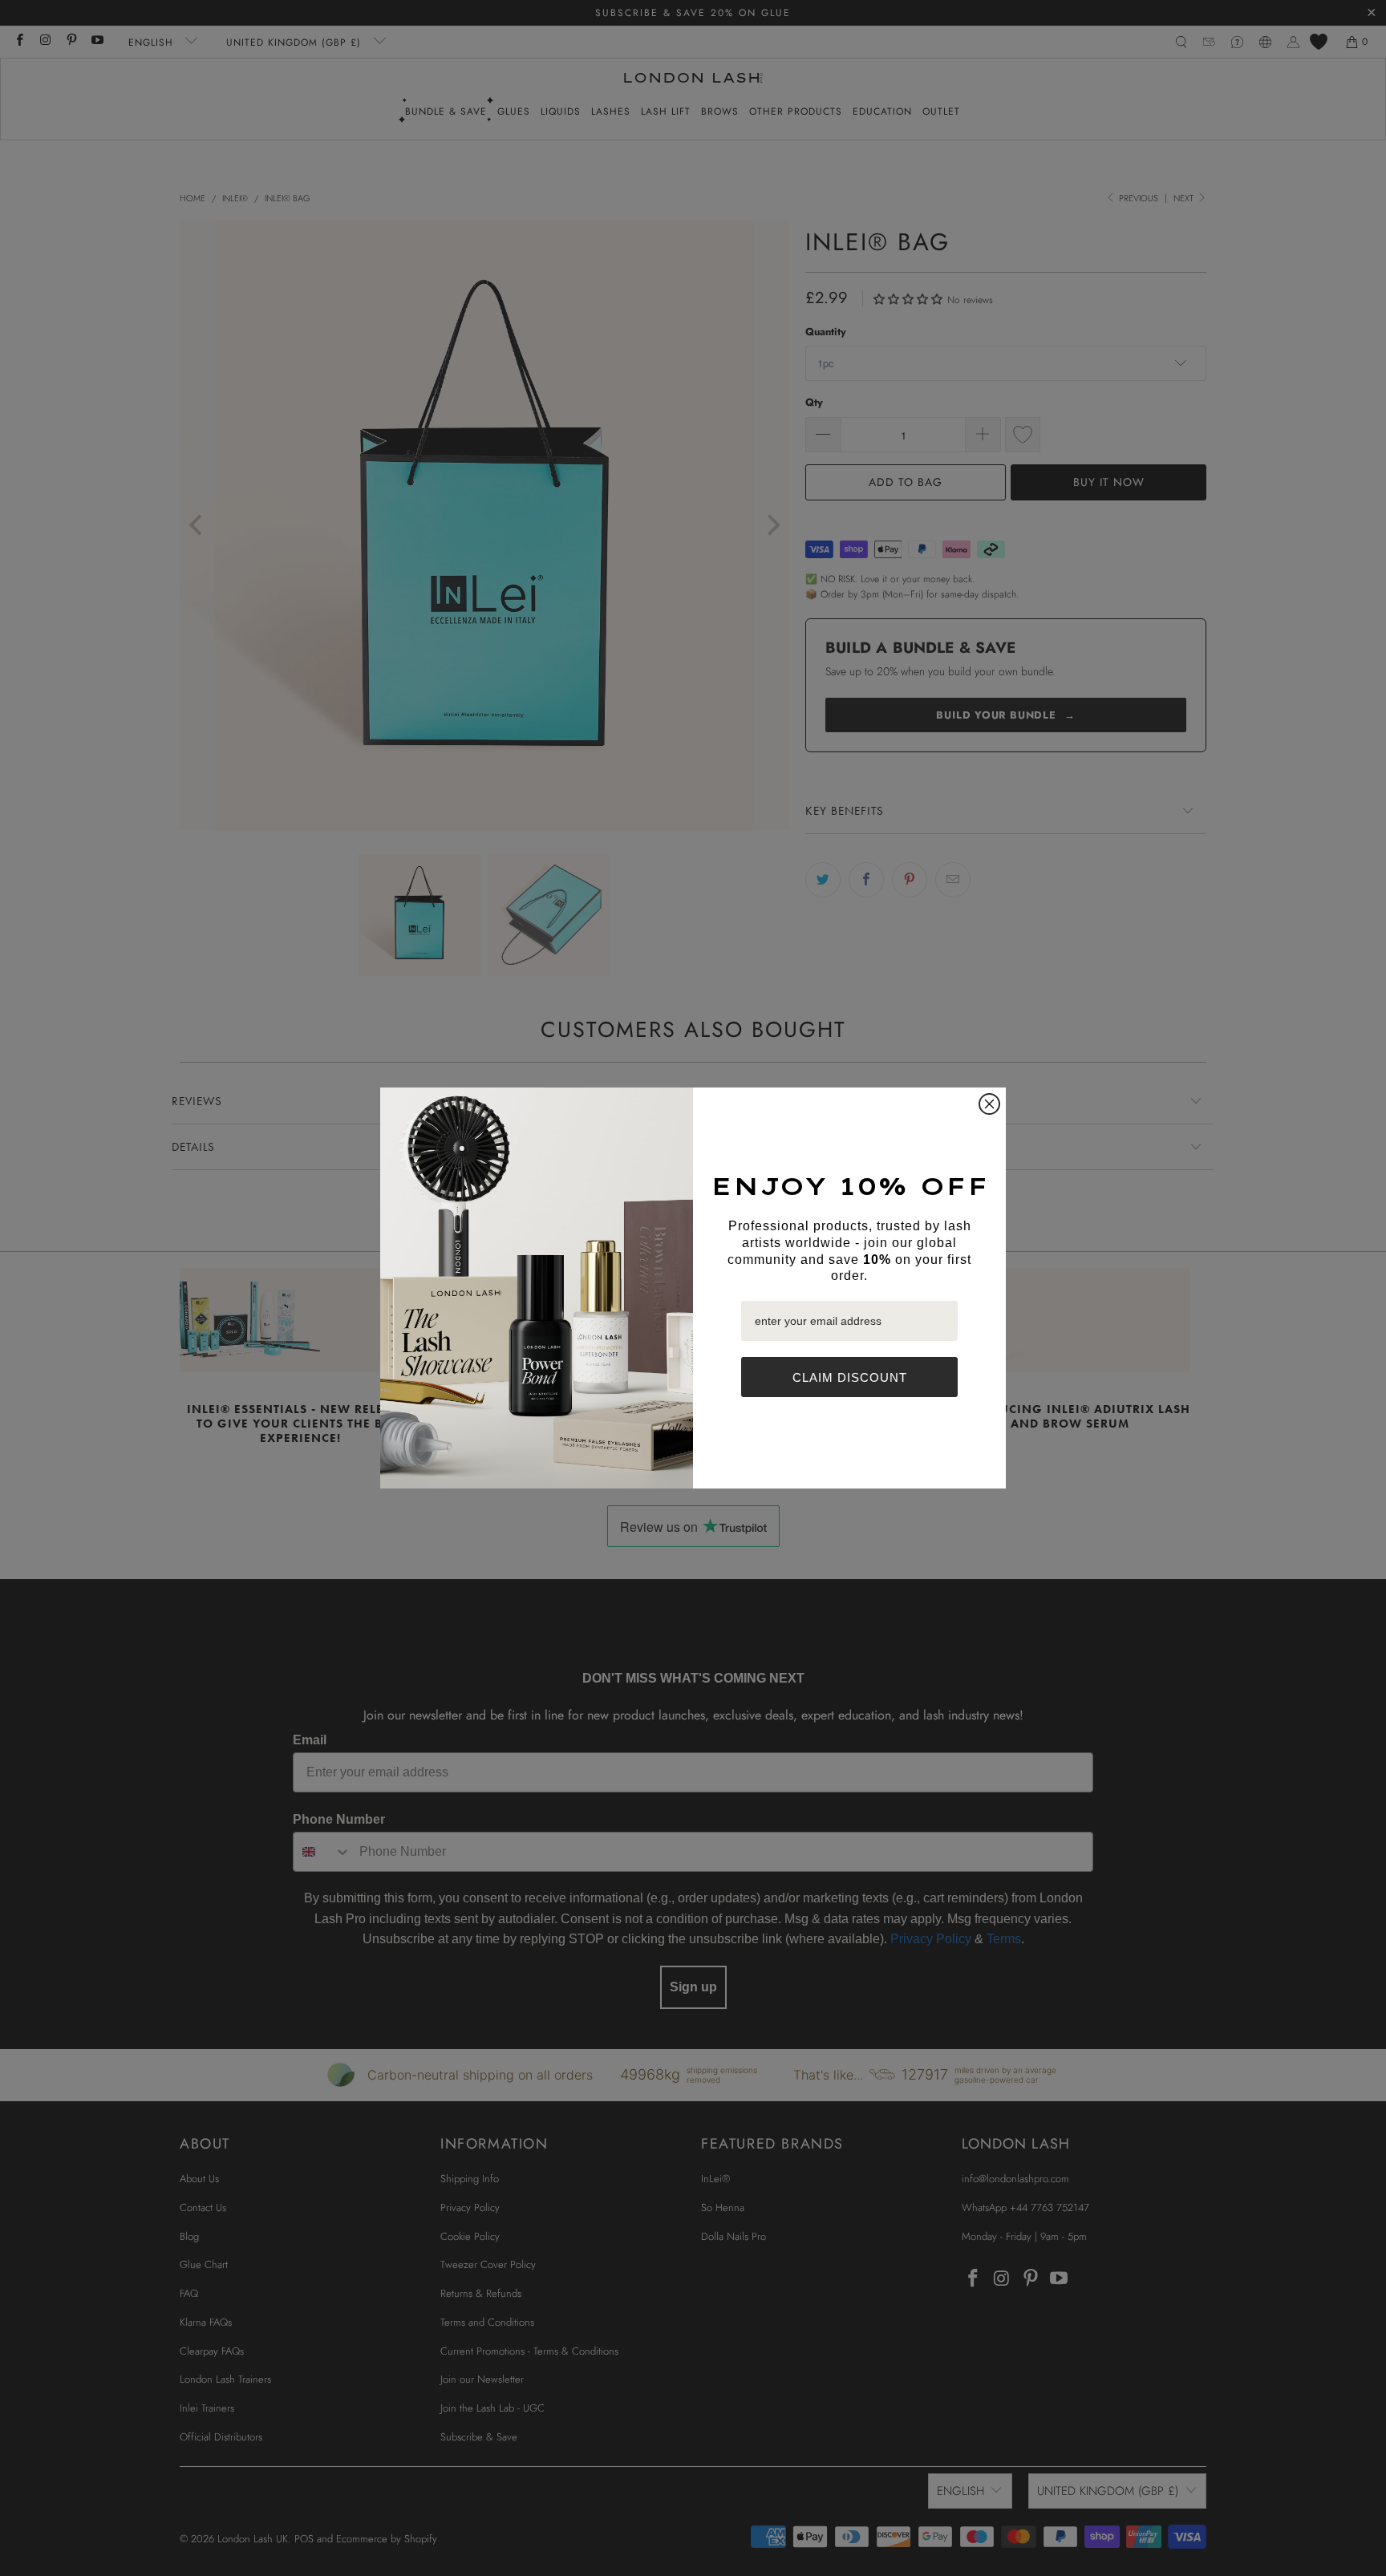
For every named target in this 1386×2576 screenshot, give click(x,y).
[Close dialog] (989, 1104)
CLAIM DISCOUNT (850, 1377)
